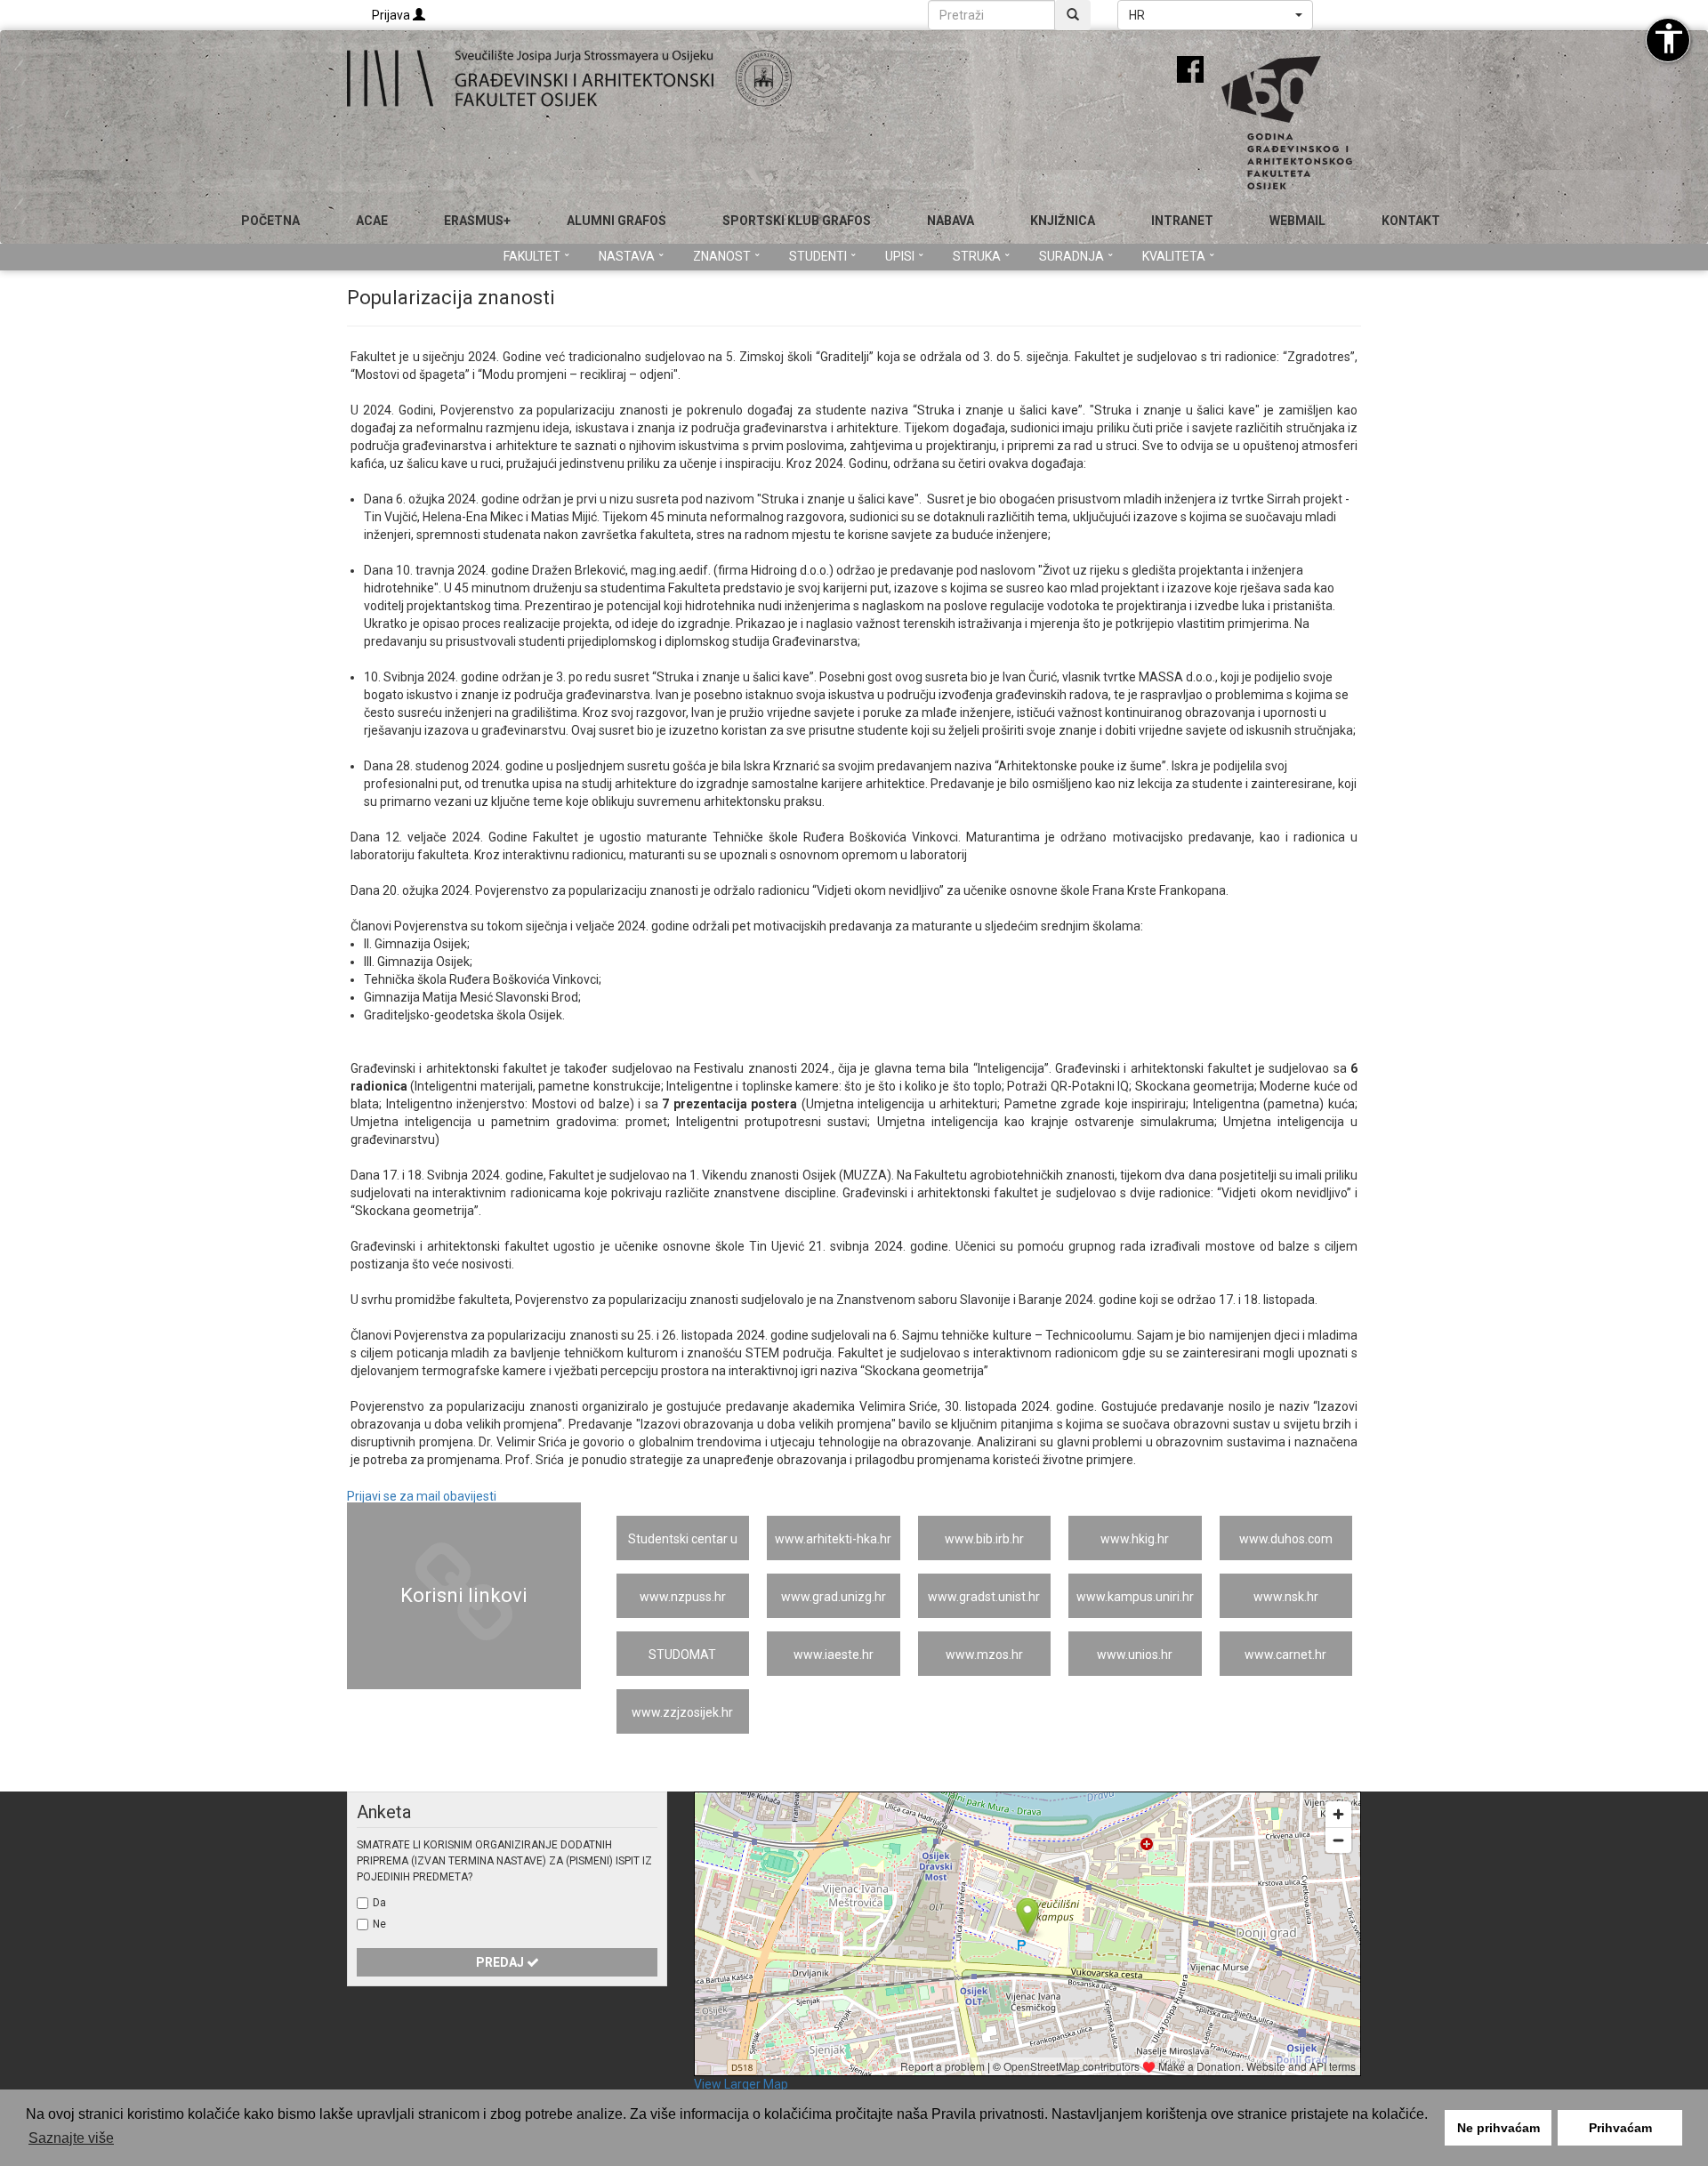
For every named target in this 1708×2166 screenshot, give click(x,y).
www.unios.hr (1135, 1655)
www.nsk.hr (1286, 1597)
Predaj (501, 1962)
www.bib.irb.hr (984, 1539)
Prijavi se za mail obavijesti (422, 1496)
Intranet (1182, 221)
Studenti (818, 256)
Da (379, 1903)
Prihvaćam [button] (1620, 2128)
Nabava (951, 221)
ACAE (372, 221)
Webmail (1297, 221)
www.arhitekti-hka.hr (833, 1539)
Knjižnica (1063, 221)
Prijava (392, 15)
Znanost (722, 256)
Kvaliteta (1174, 256)
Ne (379, 1924)
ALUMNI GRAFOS (616, 221)
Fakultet (532, 256)
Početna (270, 221)
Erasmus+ (477, 221)
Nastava (627, 256)
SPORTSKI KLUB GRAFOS (797, 221)
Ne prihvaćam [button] (1499, 2128)
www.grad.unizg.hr (834, 1597)
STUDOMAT (682, 1655)
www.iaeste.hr (834, 1655)
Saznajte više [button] (71, 2138)
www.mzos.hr (984, 1655)
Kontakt (1411, 221)
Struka (977, 256)
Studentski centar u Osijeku (683, 1546)
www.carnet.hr (1285, 1655)
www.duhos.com (1286, 1539)
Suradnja (1072, 256)
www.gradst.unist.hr (984, 1597)
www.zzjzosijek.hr (682, 1712)
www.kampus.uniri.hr (1135, 1597)
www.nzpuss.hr (683, 1597)
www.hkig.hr (1135, 1539)
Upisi (900, 256)
